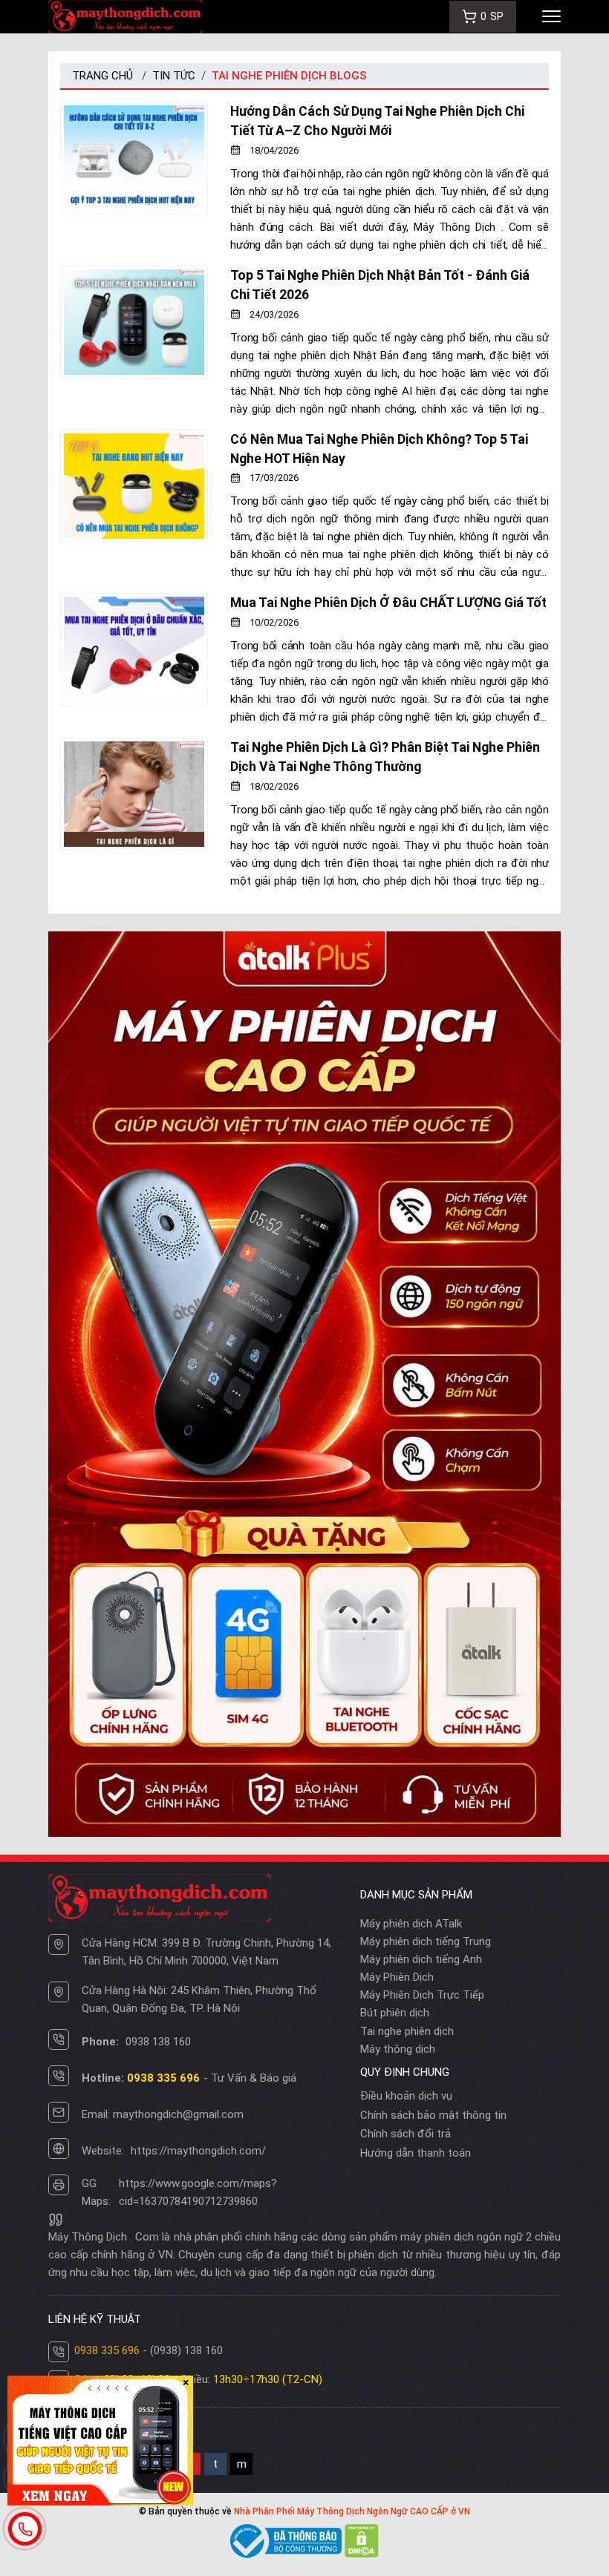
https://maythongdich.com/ (198, 2151)
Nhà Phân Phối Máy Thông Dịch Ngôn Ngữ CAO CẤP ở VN (352, 2511)
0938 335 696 (107, 2350)
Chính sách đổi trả (406, 2134)
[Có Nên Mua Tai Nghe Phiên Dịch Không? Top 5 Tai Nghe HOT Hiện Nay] (134, 506)
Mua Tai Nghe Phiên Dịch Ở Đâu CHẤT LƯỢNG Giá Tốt (388, 603)
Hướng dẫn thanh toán (416, 2153)
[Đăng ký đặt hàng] (100, 2439)
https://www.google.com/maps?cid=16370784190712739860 (198, 2192)
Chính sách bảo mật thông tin (433, 2115)
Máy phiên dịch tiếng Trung (426, 1941)
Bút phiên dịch (395, 2013)
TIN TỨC (174, 76)
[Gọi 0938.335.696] (25, 2529)
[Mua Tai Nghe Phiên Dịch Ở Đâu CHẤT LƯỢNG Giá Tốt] (134, 659)
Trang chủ (102, 76)
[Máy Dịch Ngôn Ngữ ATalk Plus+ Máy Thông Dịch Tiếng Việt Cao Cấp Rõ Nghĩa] (304, 1383)
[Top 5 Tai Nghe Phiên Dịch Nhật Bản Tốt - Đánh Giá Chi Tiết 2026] (134, 342)
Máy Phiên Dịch (397, 1977)
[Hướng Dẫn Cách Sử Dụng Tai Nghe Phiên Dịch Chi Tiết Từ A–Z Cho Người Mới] (134, 178)
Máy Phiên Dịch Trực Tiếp (422, 1995)
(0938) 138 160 (186, 2350)
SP (492, 16)
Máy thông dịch (398, 2049)
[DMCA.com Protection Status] (362, 2540)
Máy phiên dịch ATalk (411, 1924)
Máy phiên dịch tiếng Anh (421, 1959)
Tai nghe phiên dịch (407, 2031)
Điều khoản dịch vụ (406, 2096)
